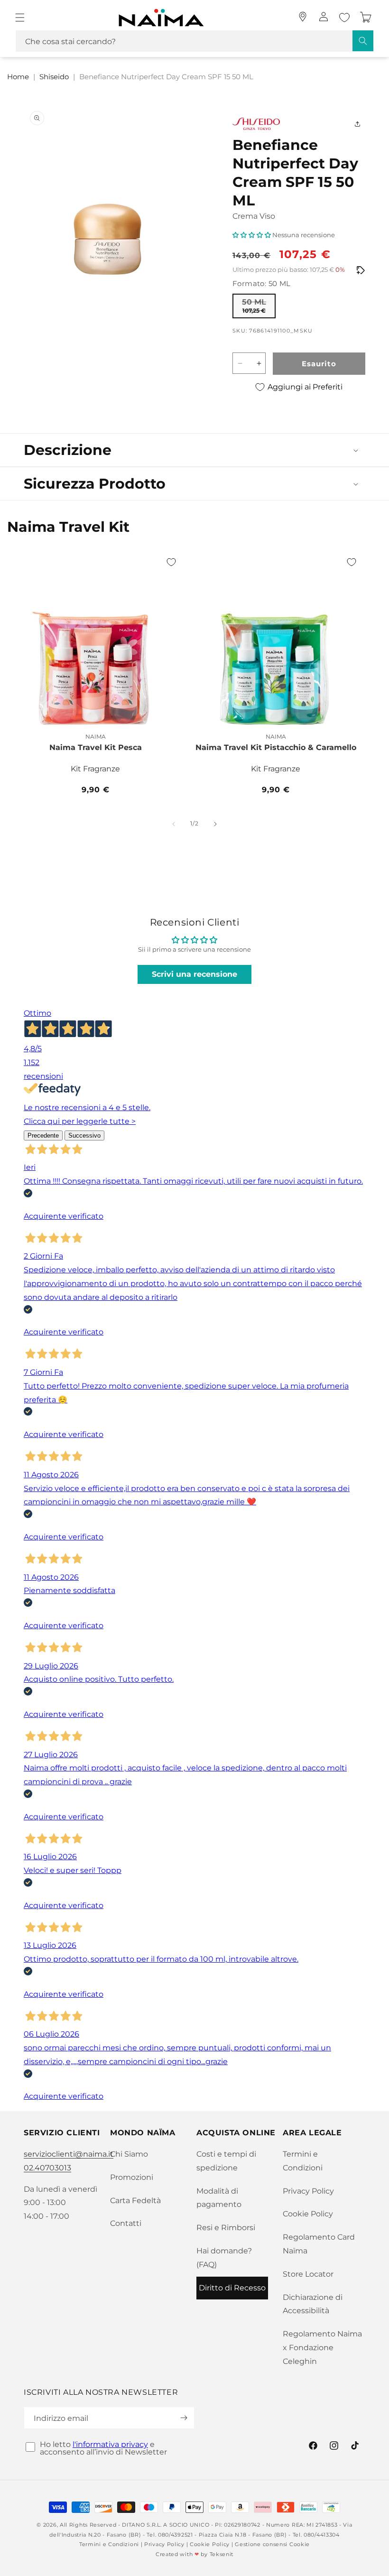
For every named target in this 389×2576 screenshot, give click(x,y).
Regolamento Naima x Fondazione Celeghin (322, 2348)
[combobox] (194, 41)
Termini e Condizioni (303, 2161)
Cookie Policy (308, 2214)
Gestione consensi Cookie (272, 2544)
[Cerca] (363, 41)
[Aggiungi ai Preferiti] (171, 562)
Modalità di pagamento (219, 2198)
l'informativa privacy (110, 2444)
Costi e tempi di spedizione (226, 2161)
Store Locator (308, 2274)
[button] (20, 18)
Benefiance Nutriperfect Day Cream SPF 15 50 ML (166, 77)
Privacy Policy (308, 2191)
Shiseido (54, 77)
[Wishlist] (344, 18)
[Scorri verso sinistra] (174, 824)
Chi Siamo (129, 2154)
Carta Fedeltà (135, 2201)
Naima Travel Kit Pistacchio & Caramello (276, 747)
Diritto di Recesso (232, 2288)
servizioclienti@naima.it (69, 2154)
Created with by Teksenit (194, 2554)
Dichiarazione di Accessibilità (313, 2304)
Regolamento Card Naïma (319, 2244)
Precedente (43, 1135)
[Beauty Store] (303, 17)
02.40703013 (47, 2168)
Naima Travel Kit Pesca (96, 747)
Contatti (126, 2223)
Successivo (84, 1135)
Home (18, 77)
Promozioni (132, 2177)
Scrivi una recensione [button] (194, 974)
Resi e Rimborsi (226, 2228)
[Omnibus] (361, 270)
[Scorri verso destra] (215, 824)
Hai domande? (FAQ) (224, 2258)
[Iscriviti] (184, 2418)
